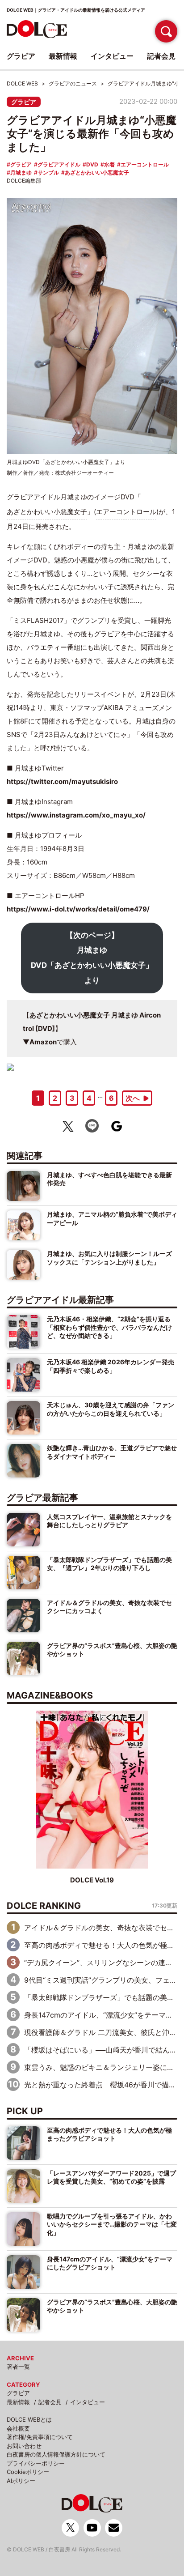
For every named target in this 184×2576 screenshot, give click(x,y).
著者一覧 (18, 2367)
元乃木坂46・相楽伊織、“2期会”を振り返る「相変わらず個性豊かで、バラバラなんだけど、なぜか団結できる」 (109, 1327)
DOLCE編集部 (24, 181)
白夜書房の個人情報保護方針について (56, 2454)
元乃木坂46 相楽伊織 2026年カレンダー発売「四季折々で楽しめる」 (111, 1366)
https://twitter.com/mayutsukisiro (62, 781)
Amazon (43, 1042)
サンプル (48, 172)
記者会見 (50, 2402)
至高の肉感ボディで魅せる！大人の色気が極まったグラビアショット (109, 2134)
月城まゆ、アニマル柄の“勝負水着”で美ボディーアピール (112, 1218)
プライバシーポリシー (36, 2463)
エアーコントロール (145, 164)
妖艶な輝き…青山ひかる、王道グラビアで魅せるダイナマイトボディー (112, 1452)
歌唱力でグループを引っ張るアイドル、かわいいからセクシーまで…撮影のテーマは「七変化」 (112, 2224)
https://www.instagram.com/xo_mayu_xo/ (76, 815)
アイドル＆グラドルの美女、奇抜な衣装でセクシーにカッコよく (109, 1607)
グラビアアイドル (59, 164)
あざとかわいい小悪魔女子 (97, 172)
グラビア (24, 102)
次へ (133, 1098)
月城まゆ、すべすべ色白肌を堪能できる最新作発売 (109, 1179)
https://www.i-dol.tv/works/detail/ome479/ (78, 909)
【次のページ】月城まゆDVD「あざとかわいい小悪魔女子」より (92, 958)
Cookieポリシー (28, 2472)
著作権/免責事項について (40, 2437)
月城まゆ (21, 172)
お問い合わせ (24, 2446)
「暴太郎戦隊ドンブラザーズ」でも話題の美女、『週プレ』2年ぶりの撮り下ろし (109, 1564)
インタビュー (88, 2402)
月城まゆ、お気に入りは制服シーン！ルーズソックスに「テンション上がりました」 (109, 1258)
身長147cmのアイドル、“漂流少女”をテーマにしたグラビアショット (110, 2263)
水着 (109, 164)
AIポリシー (21, 2481)
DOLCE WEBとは (29, 2419)
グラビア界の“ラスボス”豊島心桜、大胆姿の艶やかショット (112, 1650)
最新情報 (18, 2402)
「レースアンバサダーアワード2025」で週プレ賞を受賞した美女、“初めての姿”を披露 (111, 2177)
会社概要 (18, 2428)
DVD (92, 164)
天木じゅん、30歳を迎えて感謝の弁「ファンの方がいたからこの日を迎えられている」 (111, 1409)
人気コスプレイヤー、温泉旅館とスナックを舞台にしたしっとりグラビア (109, 1521)
